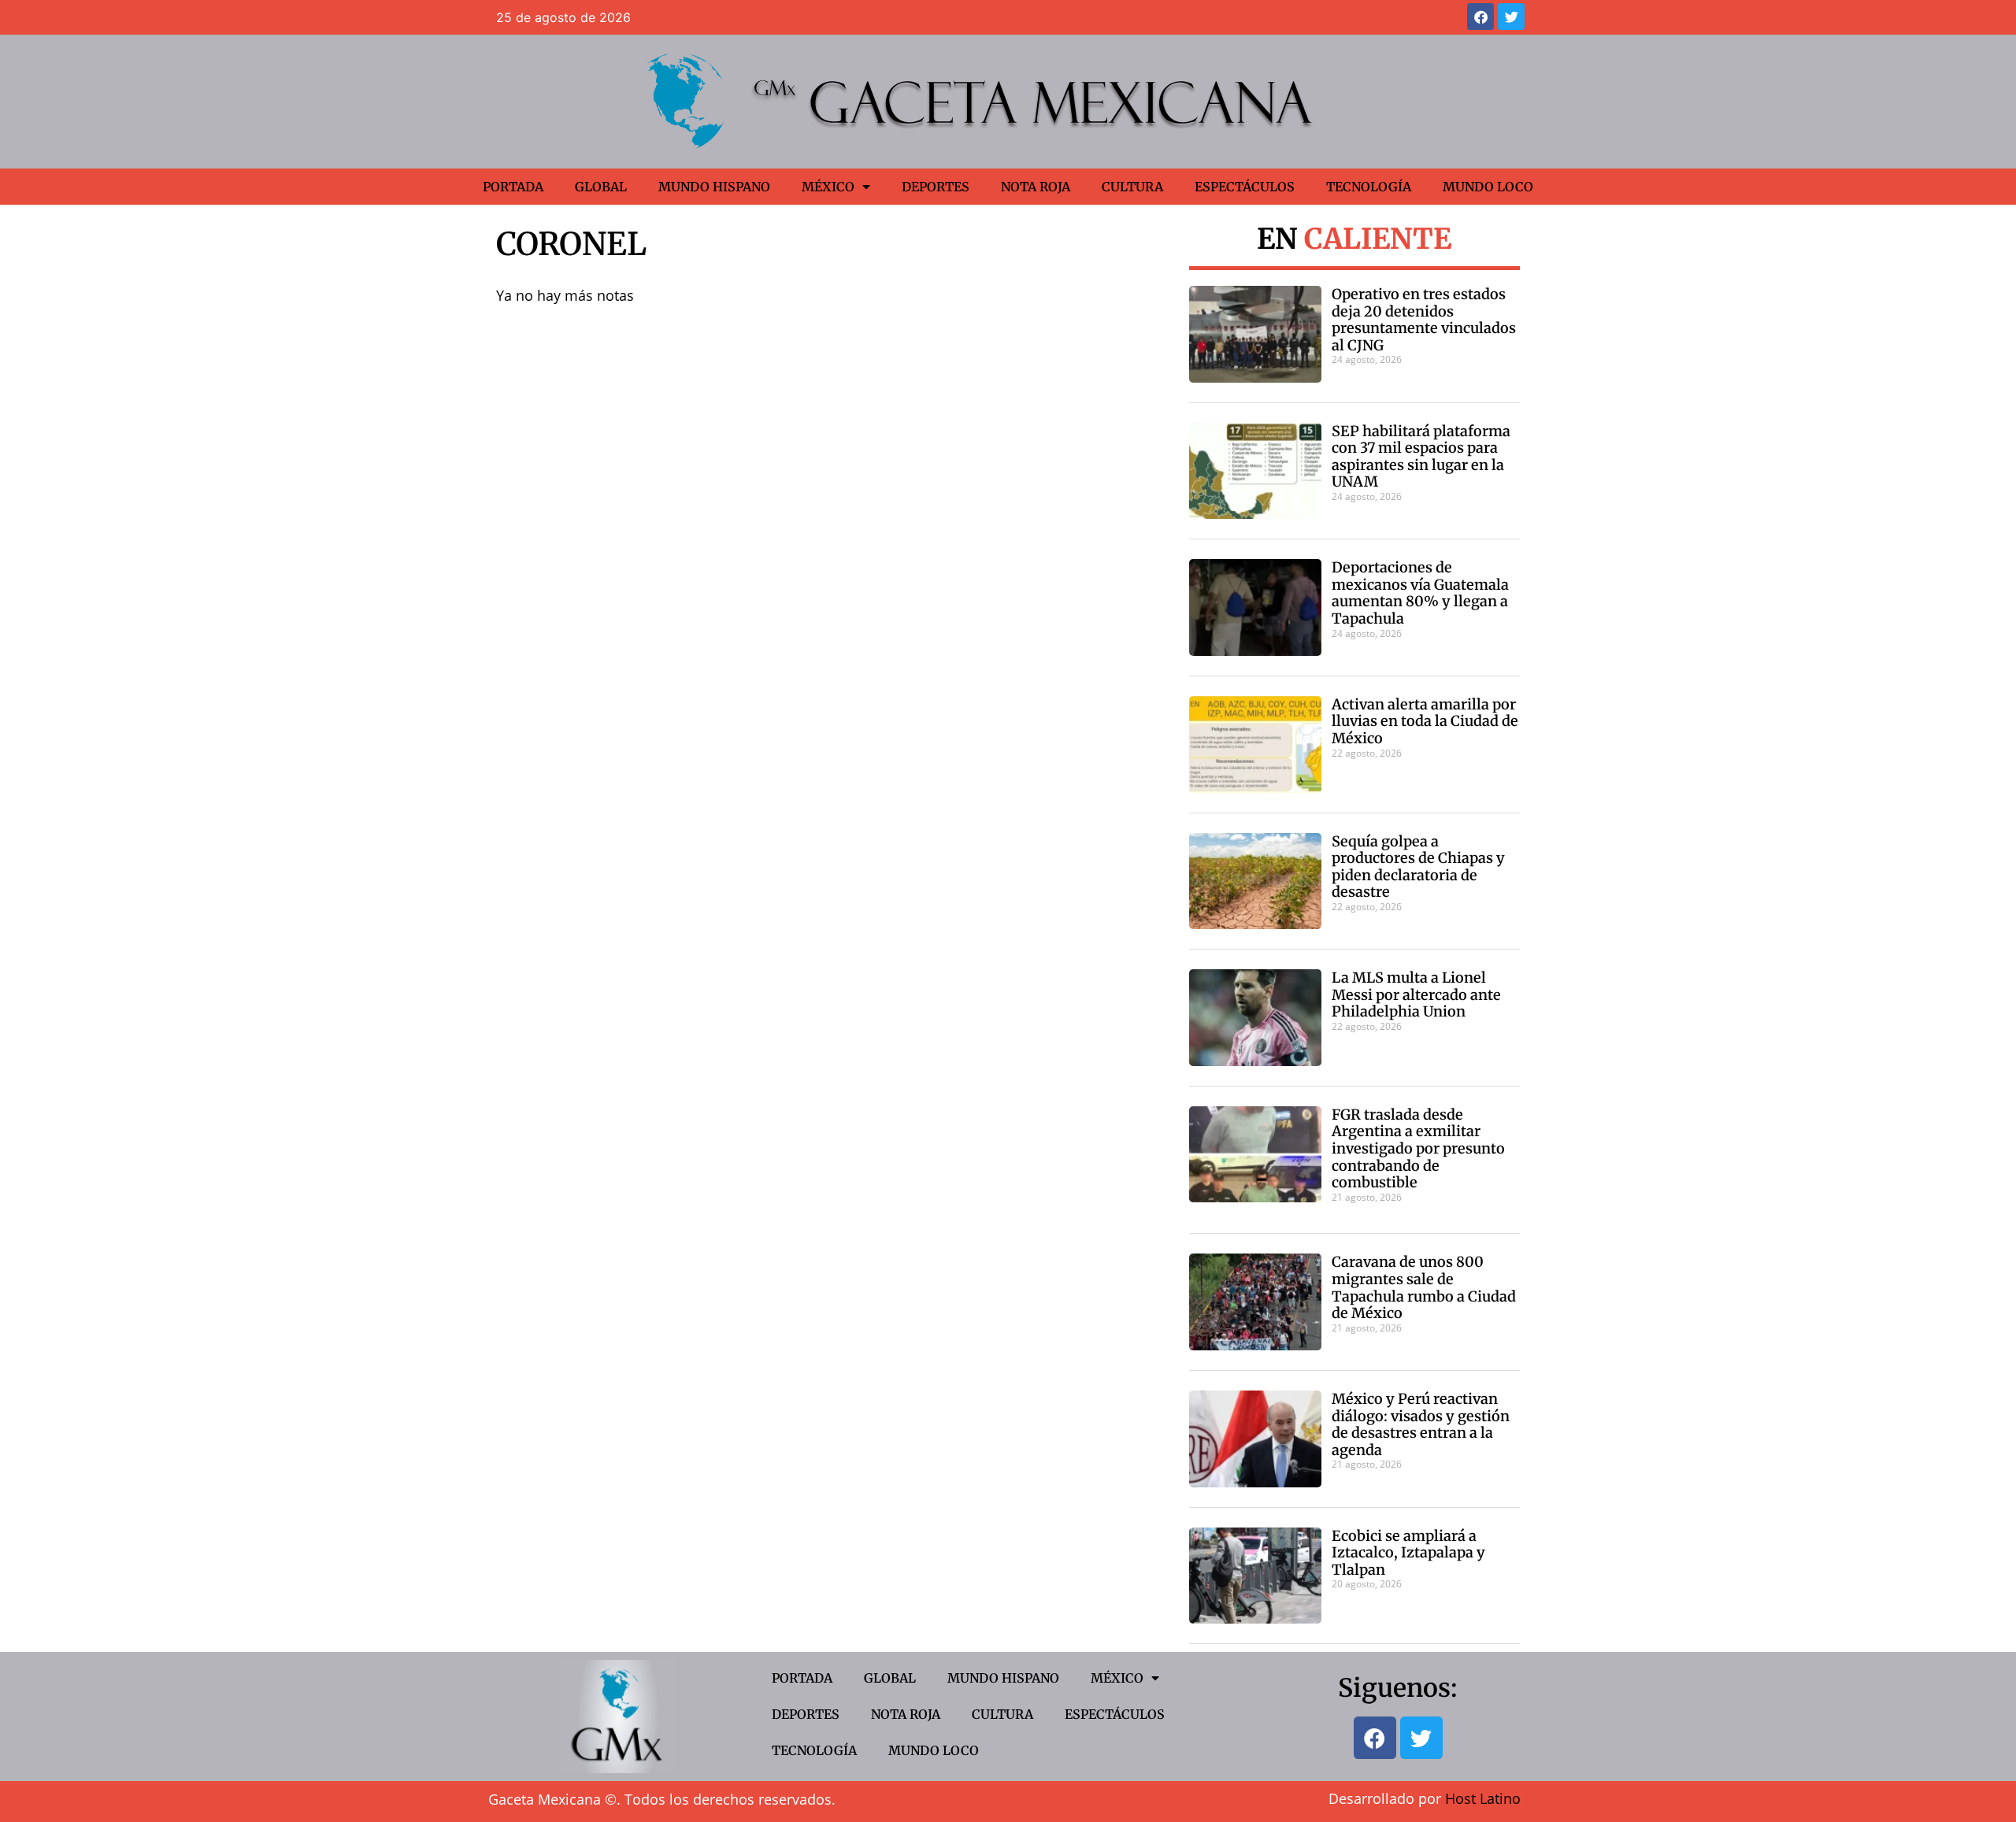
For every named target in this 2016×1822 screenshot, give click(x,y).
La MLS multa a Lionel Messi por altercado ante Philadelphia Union (1416, 994)
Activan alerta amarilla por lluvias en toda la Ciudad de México (1425, 721)
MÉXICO (828, 187)
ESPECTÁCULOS (1245, 187)
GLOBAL (601, 187)
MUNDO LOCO (1488, 187)
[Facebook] (1480, 17)
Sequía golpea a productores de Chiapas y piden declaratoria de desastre (1418, 867)
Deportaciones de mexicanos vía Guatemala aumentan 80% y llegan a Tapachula (1420, 593)
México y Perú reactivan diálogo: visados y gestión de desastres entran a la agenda (1421, 1424)
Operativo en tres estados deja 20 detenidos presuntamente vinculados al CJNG (1424, 320)
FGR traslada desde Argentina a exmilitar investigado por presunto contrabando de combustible (1418, 1148)
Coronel (571, 244)
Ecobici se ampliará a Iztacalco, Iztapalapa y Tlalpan (1408, 1553)
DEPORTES (936, 187)
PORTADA (513, 187)
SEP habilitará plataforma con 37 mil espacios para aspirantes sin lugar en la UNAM (1421, 457)
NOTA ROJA (1036, 187)
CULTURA (1132, 187)
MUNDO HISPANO (714, 187)
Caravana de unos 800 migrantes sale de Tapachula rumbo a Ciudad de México (1424, 1287)
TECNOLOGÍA (1369, 187)
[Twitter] (1511, 17)
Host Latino (1483, 1798)
